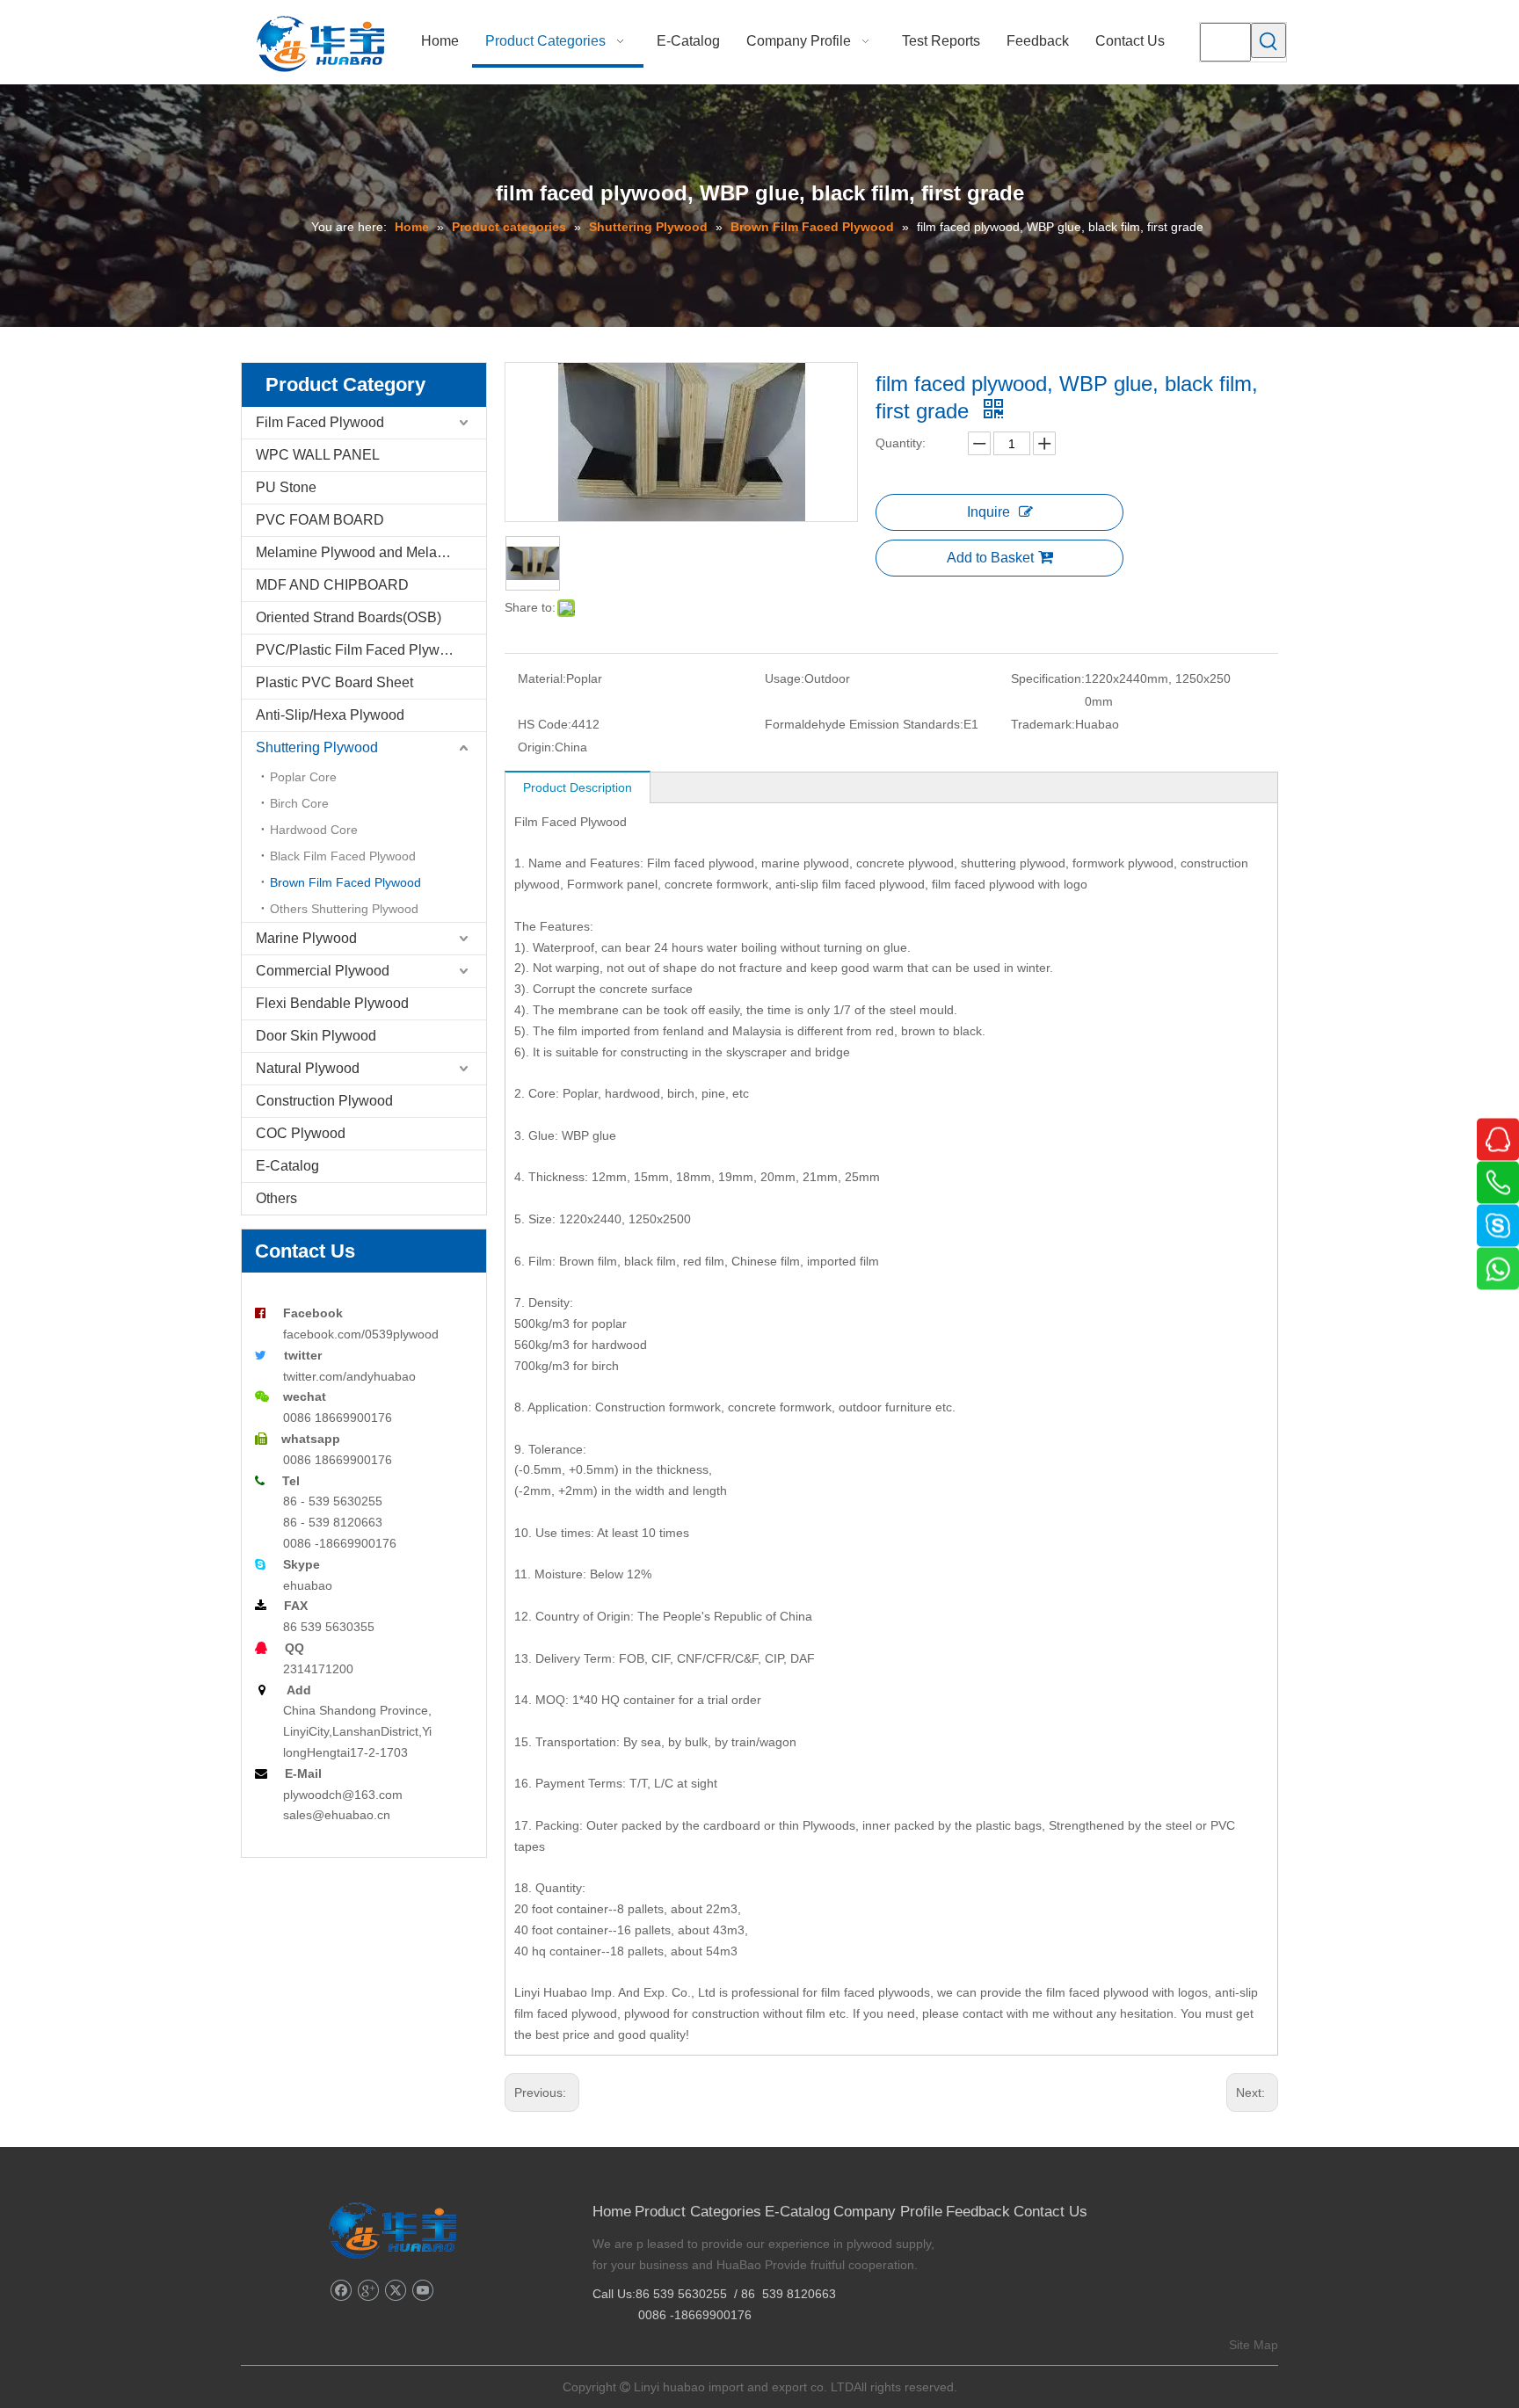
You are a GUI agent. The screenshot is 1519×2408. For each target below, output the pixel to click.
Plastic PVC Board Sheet (334, 682)
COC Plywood (301, 1133)
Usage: (785, 678)
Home (612, 2212)
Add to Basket (990, 558)
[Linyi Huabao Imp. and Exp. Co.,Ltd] (392, 2230)
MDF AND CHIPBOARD (332, 585)
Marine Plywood (306, 938)
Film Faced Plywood (320, 422)
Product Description (578, 787)
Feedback (978, 2212)
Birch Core (299, 803)
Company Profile (888, 2212)
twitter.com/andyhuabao (349, 1376)
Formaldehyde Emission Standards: (864, 724)
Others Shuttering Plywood (344, 909)
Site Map (1254, 2345)
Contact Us (1050, 2212)
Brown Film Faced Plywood (345, 882)
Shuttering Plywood (317, 747)
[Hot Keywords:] (1268, 40)
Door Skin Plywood (316, 1036)
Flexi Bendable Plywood (332, 1003)
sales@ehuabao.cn (337, 1815)
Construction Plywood (324, 1101)
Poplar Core (303, 777)
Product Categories (698, 2212)
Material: (542, 678)
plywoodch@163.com (343, 1795)
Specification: (1048, 678)
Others (276, 1198)
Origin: (536, 747)
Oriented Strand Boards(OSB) (349, 617)
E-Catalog (287, 1166)
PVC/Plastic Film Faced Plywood (360, 650)
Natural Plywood (308, 1068)
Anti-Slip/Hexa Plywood (330, 715)
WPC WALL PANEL (318, 455)
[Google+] (368, 2291)
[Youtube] (422, 2291)
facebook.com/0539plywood (361, 1334)
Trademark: (1043, 724)
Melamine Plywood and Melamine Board (371, 552)
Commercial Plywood (323, 971)
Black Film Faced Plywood (343, 856)
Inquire (988, 512)
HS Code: (545, 724)
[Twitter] (395, 2291)
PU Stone (286, 487)
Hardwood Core (314, 830)
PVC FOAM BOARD (320, 520)
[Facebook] (341, 2291)
